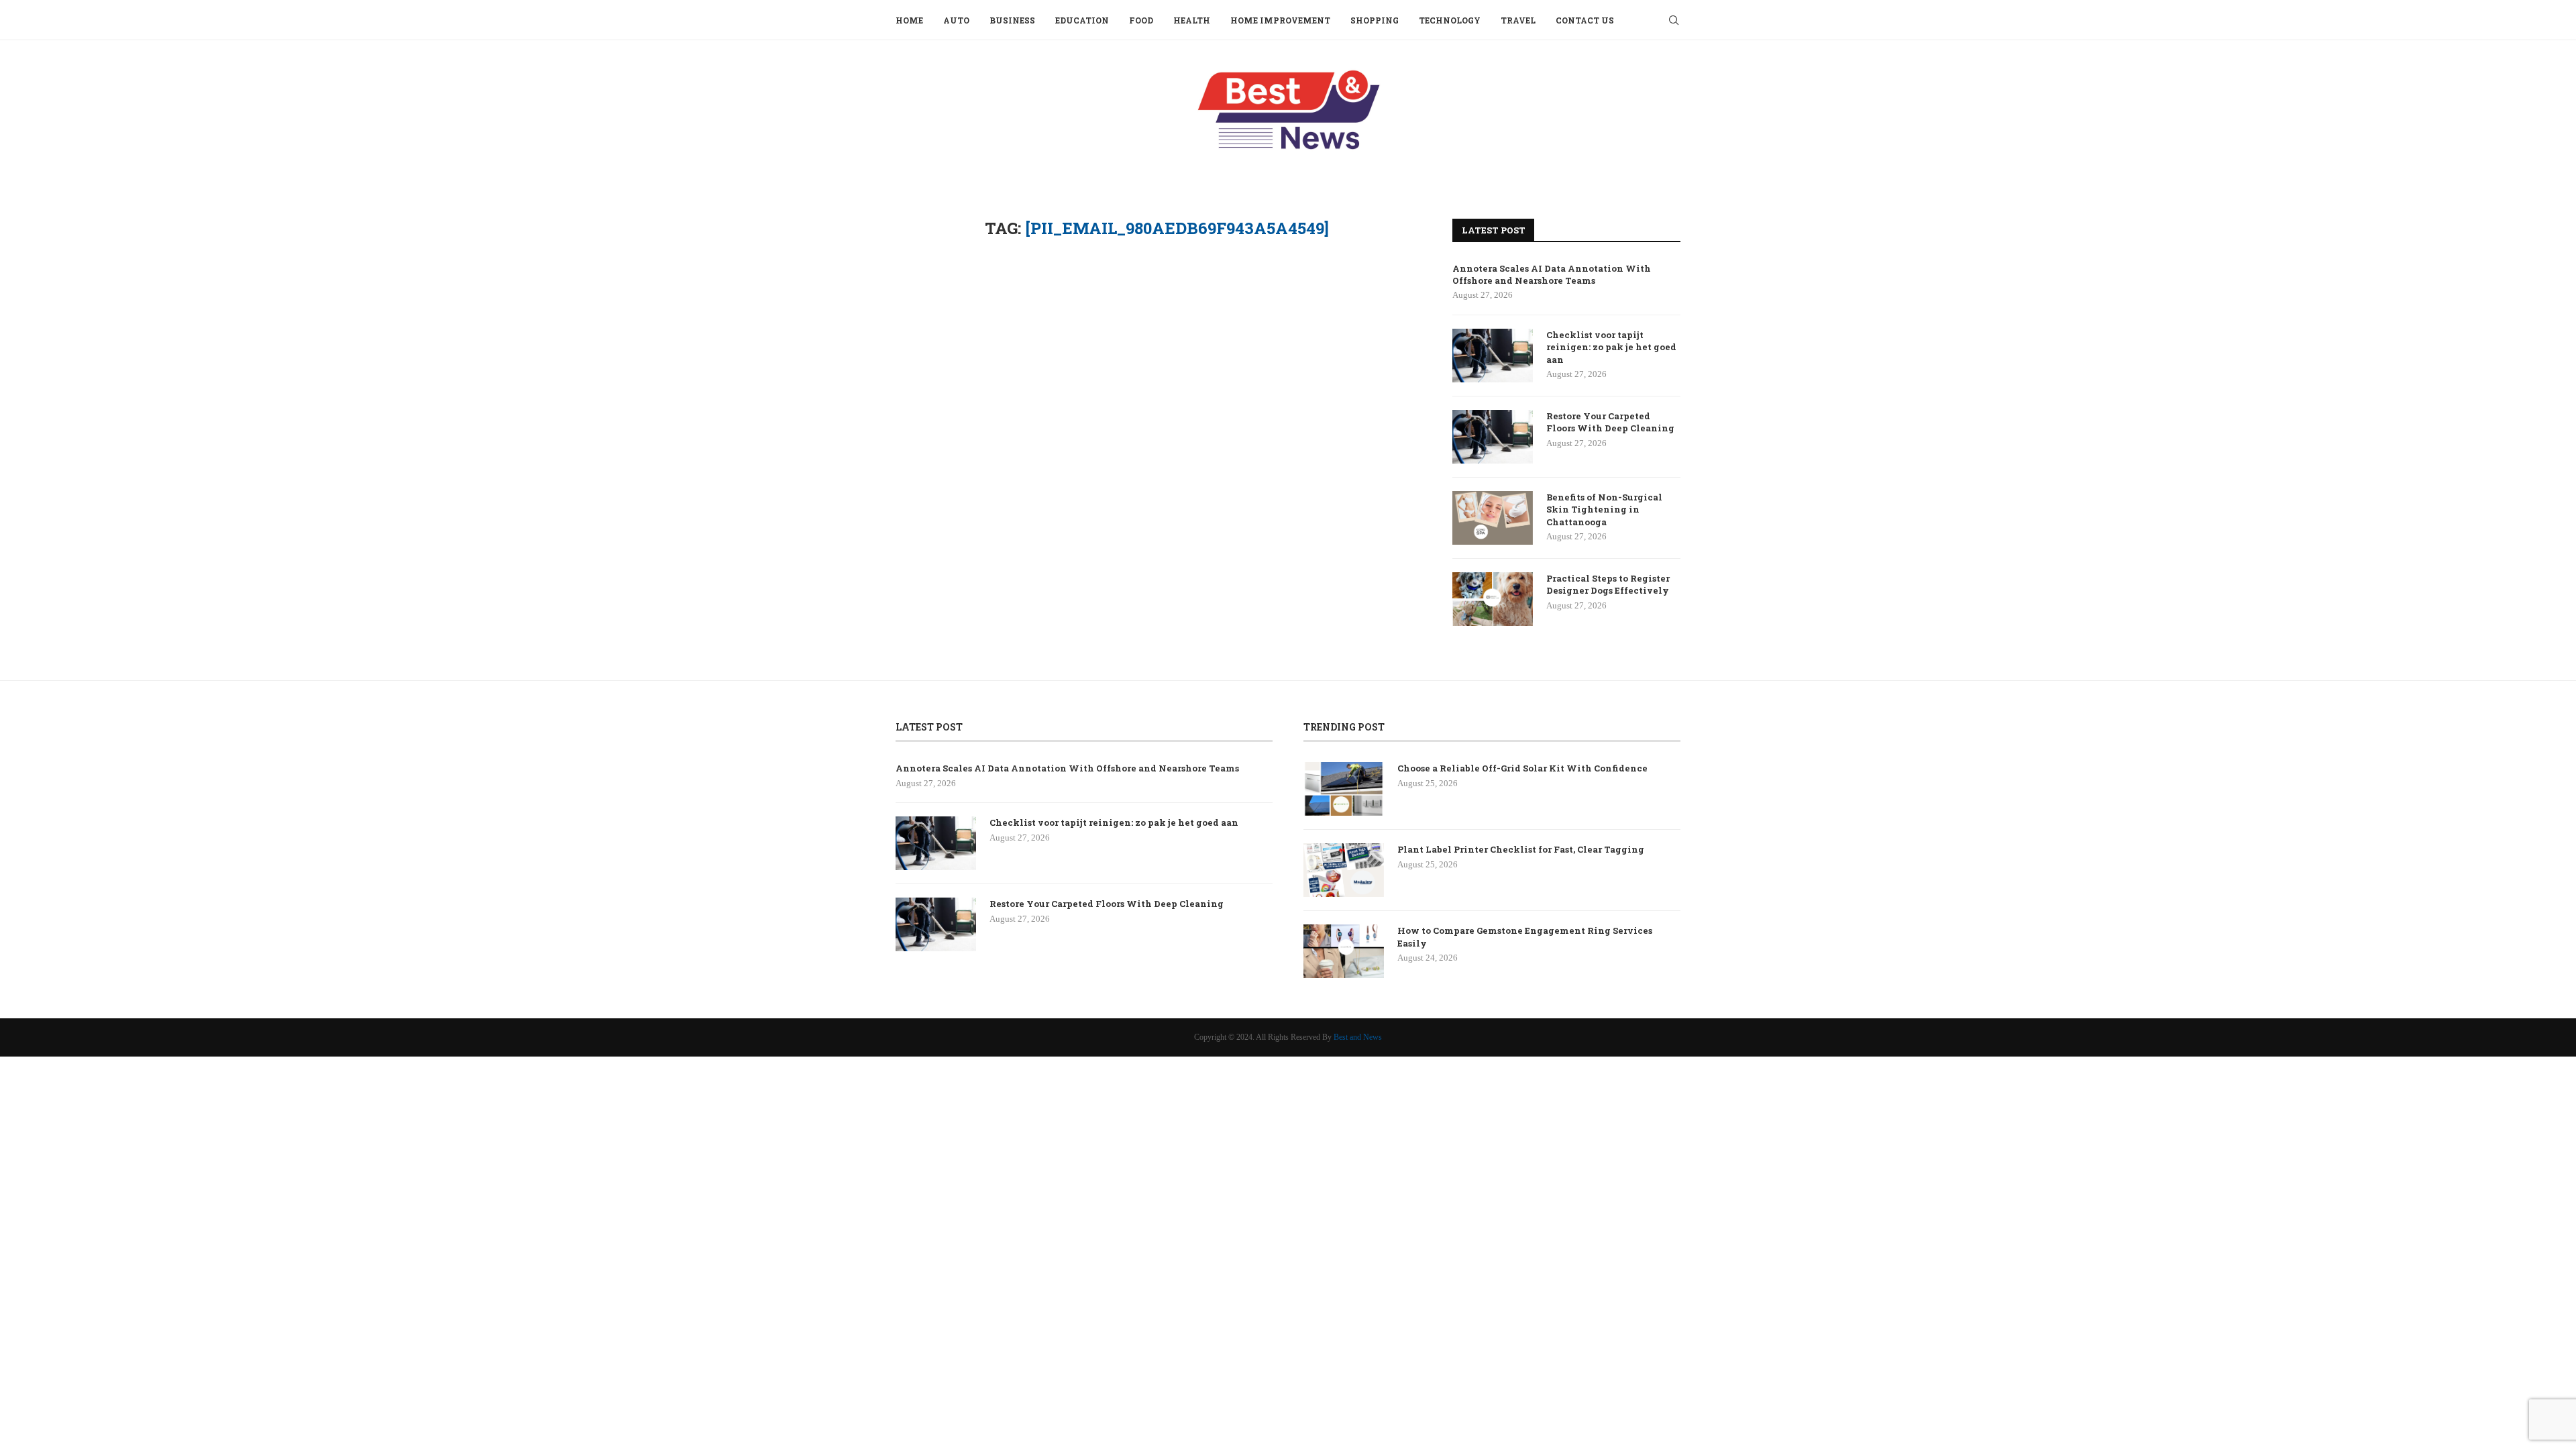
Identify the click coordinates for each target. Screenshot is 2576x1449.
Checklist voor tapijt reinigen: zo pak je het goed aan (1611, 347)
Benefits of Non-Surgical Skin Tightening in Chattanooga (1604, 509)
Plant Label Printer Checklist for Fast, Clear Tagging (1521, 849)
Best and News (1358, 1037)
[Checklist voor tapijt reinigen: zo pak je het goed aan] (1493, 356)
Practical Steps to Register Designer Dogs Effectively (1608, 584)
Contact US (1585, 20)
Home (909, 20)
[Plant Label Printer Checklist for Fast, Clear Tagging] (1344, 870)
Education (1082, 20)
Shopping (1375, 20)
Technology (1450, 20)
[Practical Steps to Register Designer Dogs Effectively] (1493, 599)
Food (1141, 20)
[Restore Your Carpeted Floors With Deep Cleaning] (1493, 437)
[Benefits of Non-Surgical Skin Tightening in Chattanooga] (1493, 518)
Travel (1518, 20)
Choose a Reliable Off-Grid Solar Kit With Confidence (1522, 768)
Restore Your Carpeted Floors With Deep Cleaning (1610, 422)
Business (1012, 20)
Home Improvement (1280, 20)
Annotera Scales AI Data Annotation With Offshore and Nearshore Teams (1552, 274)
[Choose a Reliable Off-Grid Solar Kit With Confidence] (1344, 789)
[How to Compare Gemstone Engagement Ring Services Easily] (1344, 951)
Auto (956, 20)
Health (1192, 20)
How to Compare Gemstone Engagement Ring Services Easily (1525, 936)
